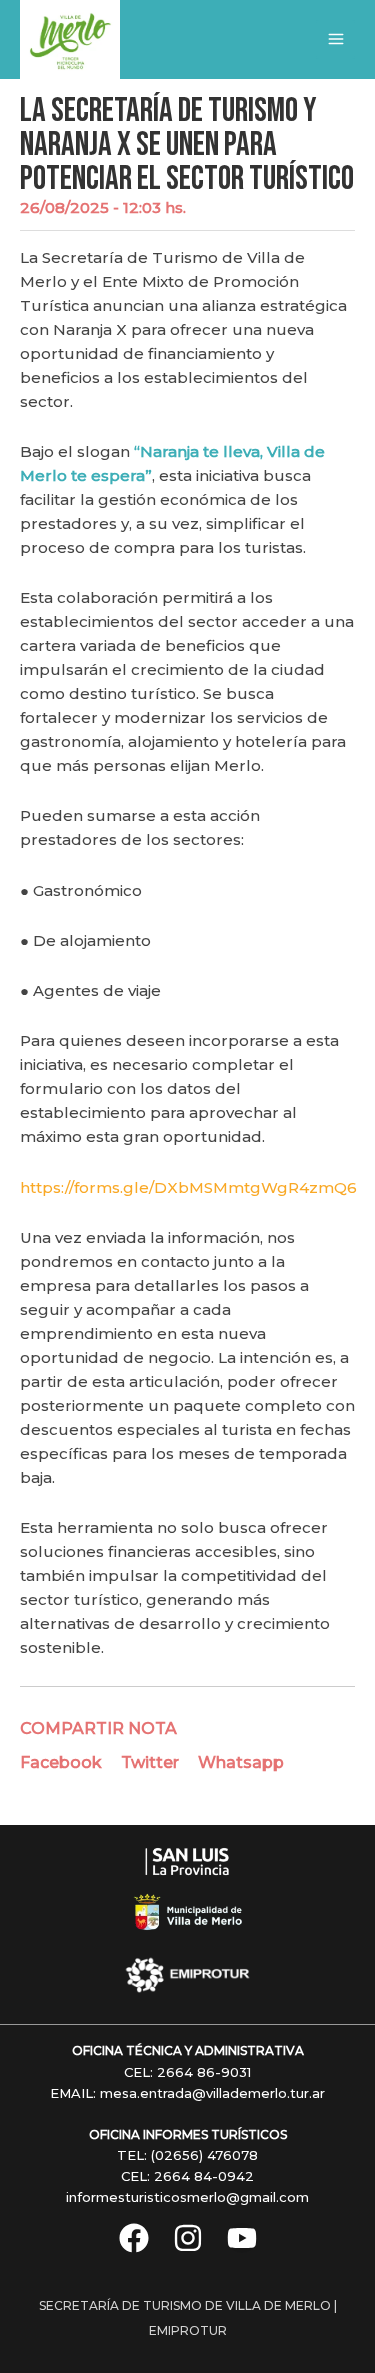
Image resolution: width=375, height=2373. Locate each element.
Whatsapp (241, 1762)
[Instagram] (188, 2238)
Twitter (150, 1762)
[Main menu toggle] (335, 39)
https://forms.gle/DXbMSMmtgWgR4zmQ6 (188, 1187)
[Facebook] (134, 2238)
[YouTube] (242, 2238)
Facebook (61, 1762)
